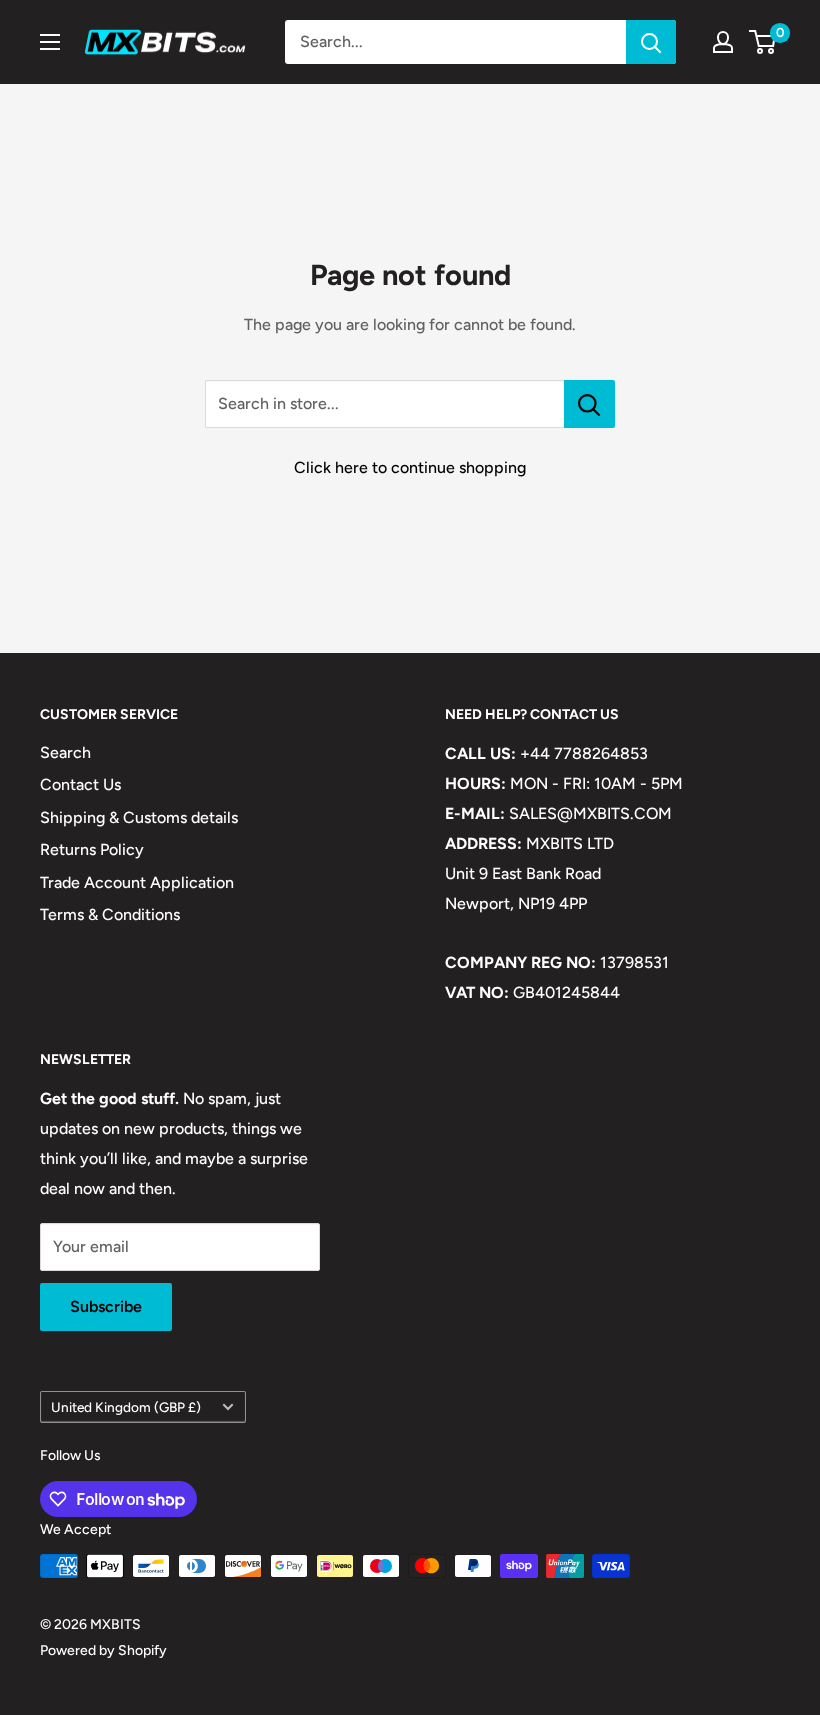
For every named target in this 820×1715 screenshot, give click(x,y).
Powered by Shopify (103, 1650)
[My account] (723, 42)
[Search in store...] (589, 404)
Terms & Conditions (110, 914)
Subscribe (106, 1306)
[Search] (651, 42)
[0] (763, 42)
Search (65, 752)
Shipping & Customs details (139, 817)
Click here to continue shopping (410, 467)
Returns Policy (92, 849)
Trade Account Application (137, 882)
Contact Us (80, 784)
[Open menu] (50, 42)
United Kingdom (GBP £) (126, 1407)
